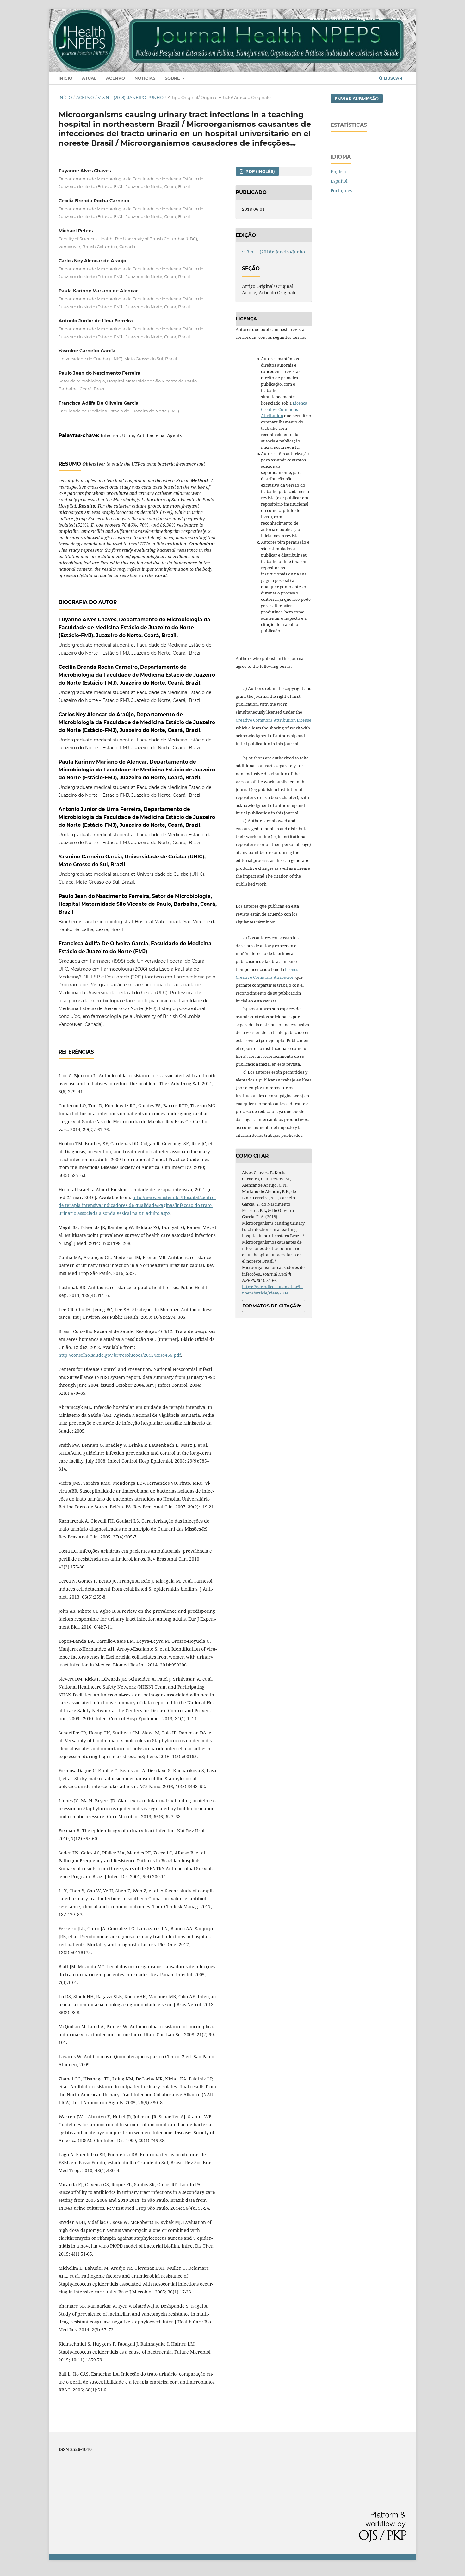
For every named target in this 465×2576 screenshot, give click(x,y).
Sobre (173, 78)
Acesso (399, 18)
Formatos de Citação (271, 1306)
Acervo (115, 78)
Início (65, 78)
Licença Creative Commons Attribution (284, 409)
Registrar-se (370, 18)
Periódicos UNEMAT (328, 18)
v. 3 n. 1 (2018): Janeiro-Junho (131, 97)
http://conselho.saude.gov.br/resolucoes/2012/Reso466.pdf (120, 1355)
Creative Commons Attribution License (273, 720)
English (338, 171)
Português (341, 190)
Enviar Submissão (357, 99)
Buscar (393, 78)
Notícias (145, 78)
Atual (89, 78)
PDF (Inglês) (260, 171)
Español (339, 181)
